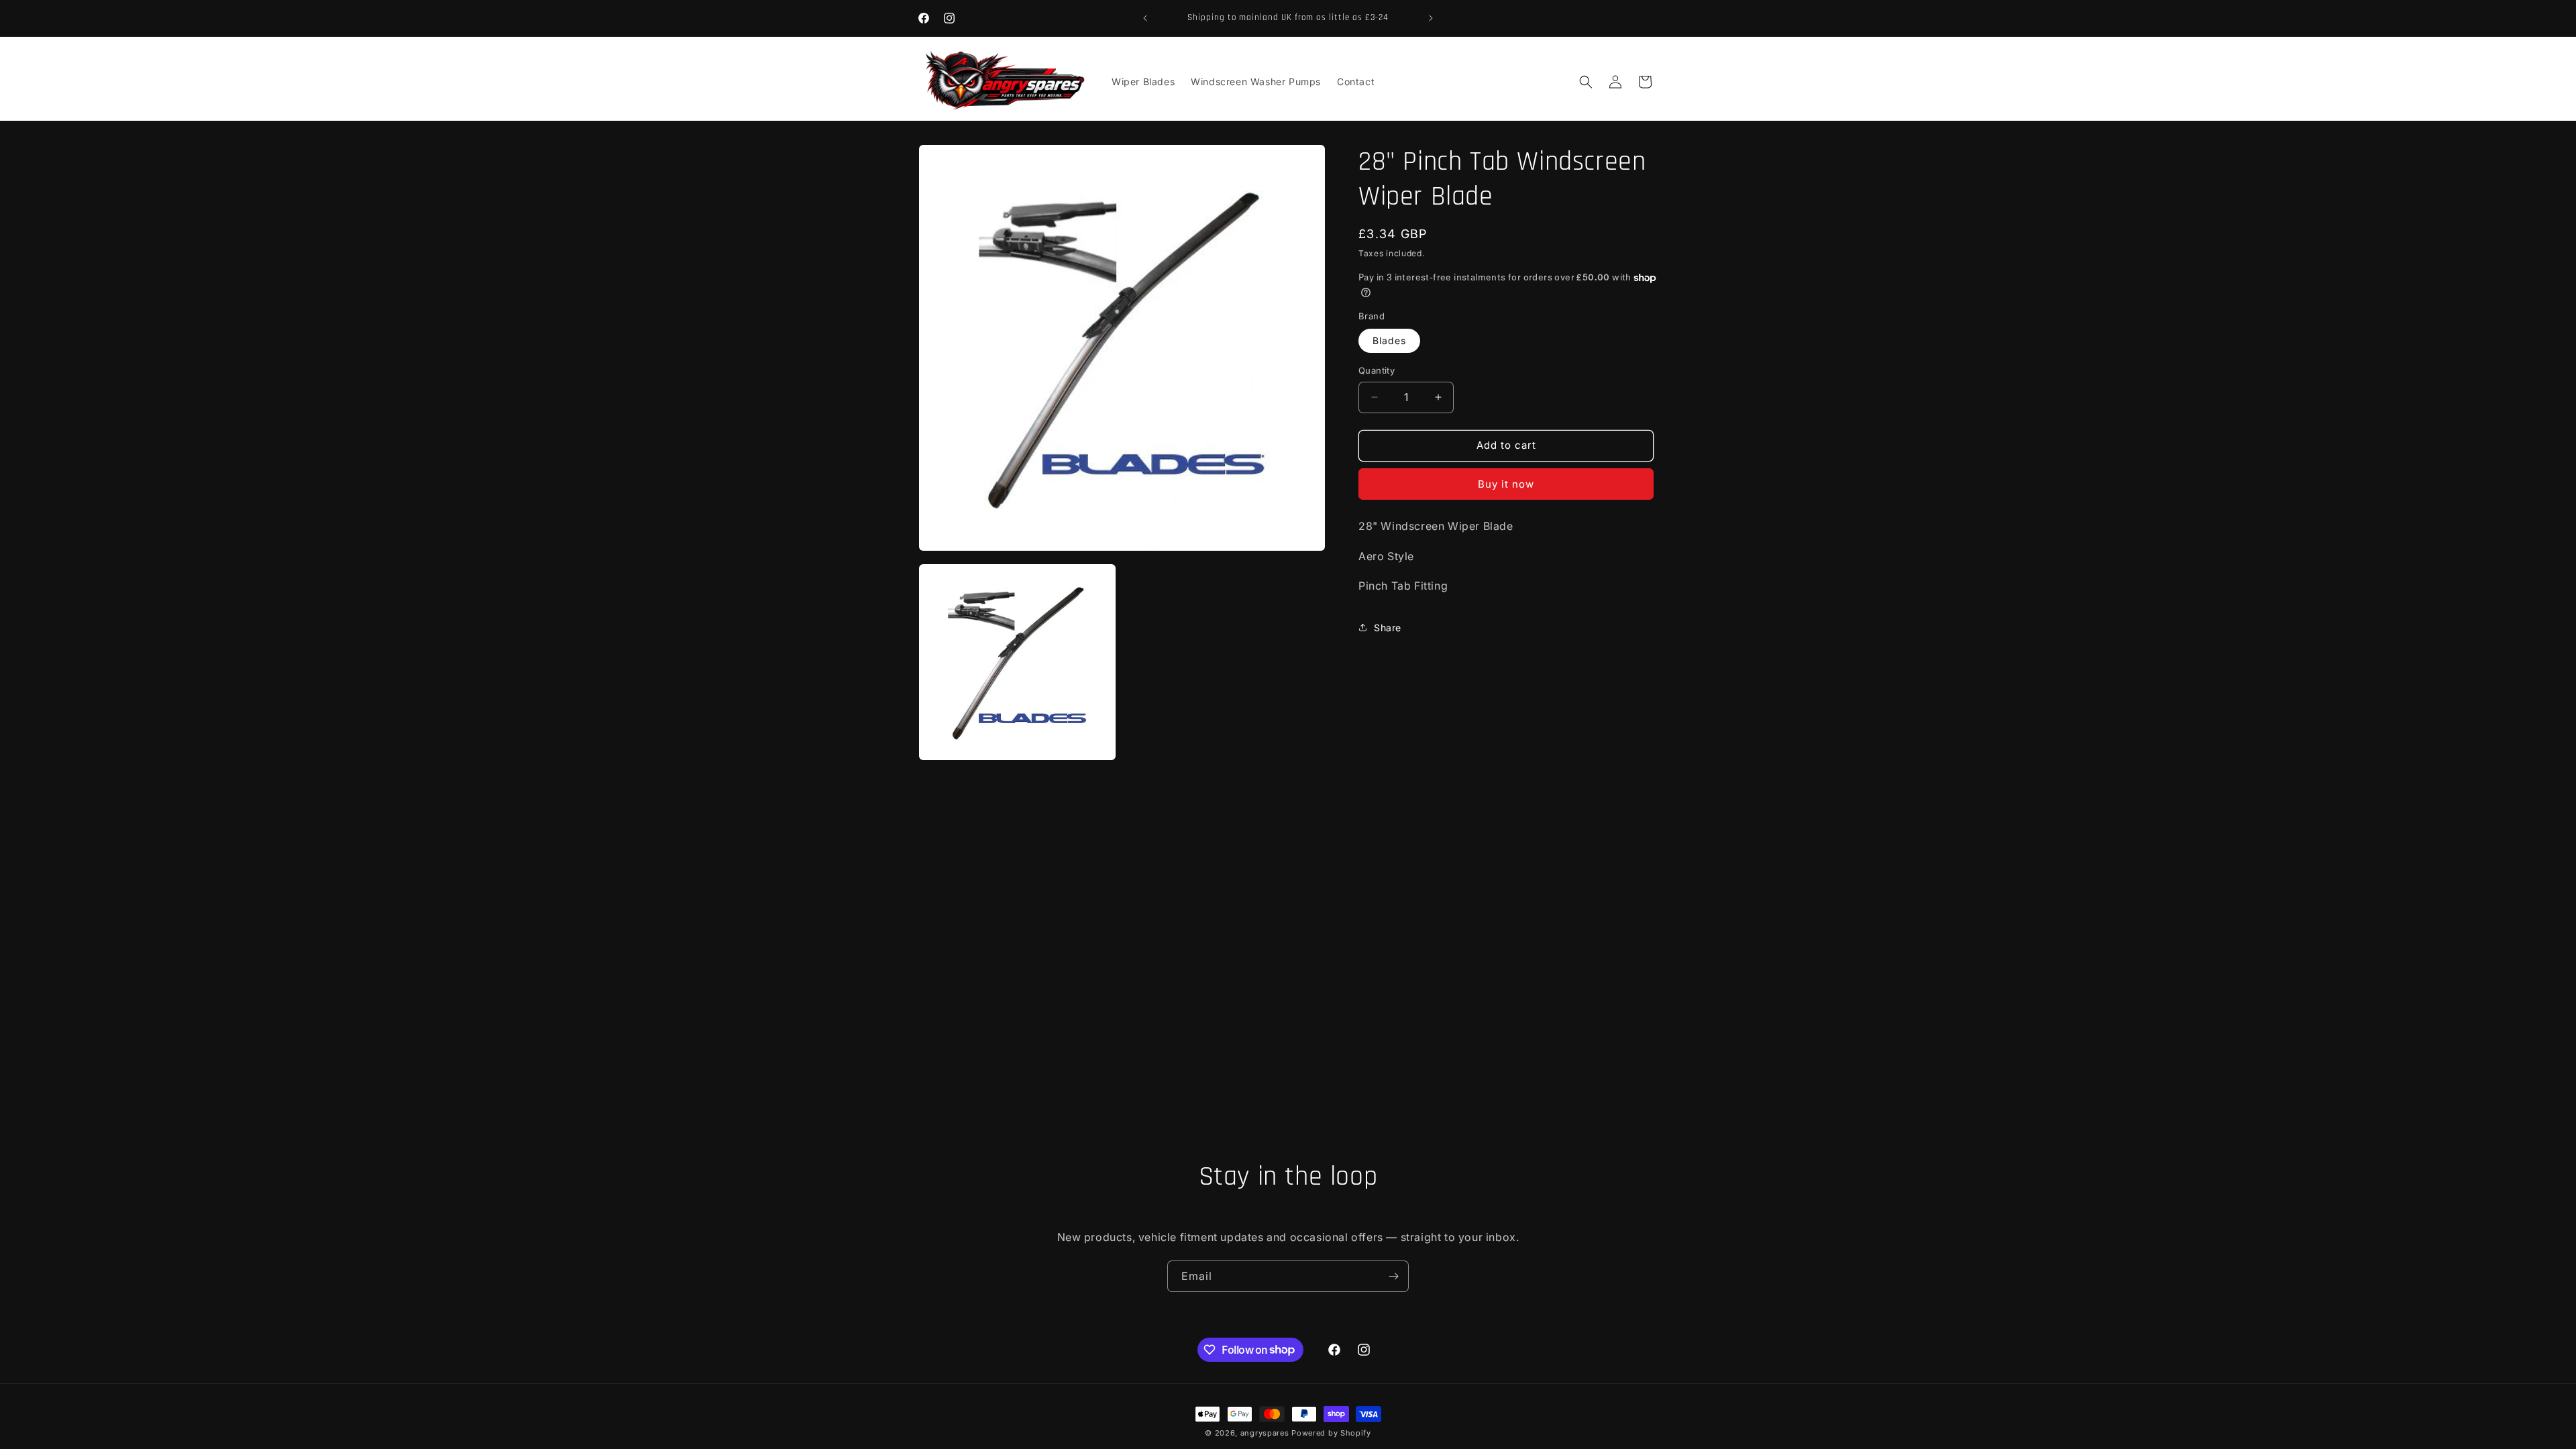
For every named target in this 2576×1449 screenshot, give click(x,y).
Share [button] (1388, 628)
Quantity (1377, 370)
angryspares (1265, 1433)
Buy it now (1506, 484)
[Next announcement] (1431, 18)
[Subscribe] (1393, 1276)
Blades (1389, 340)
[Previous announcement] (1145, 18)
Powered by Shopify (1331, 1433)
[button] (1586, 82)
